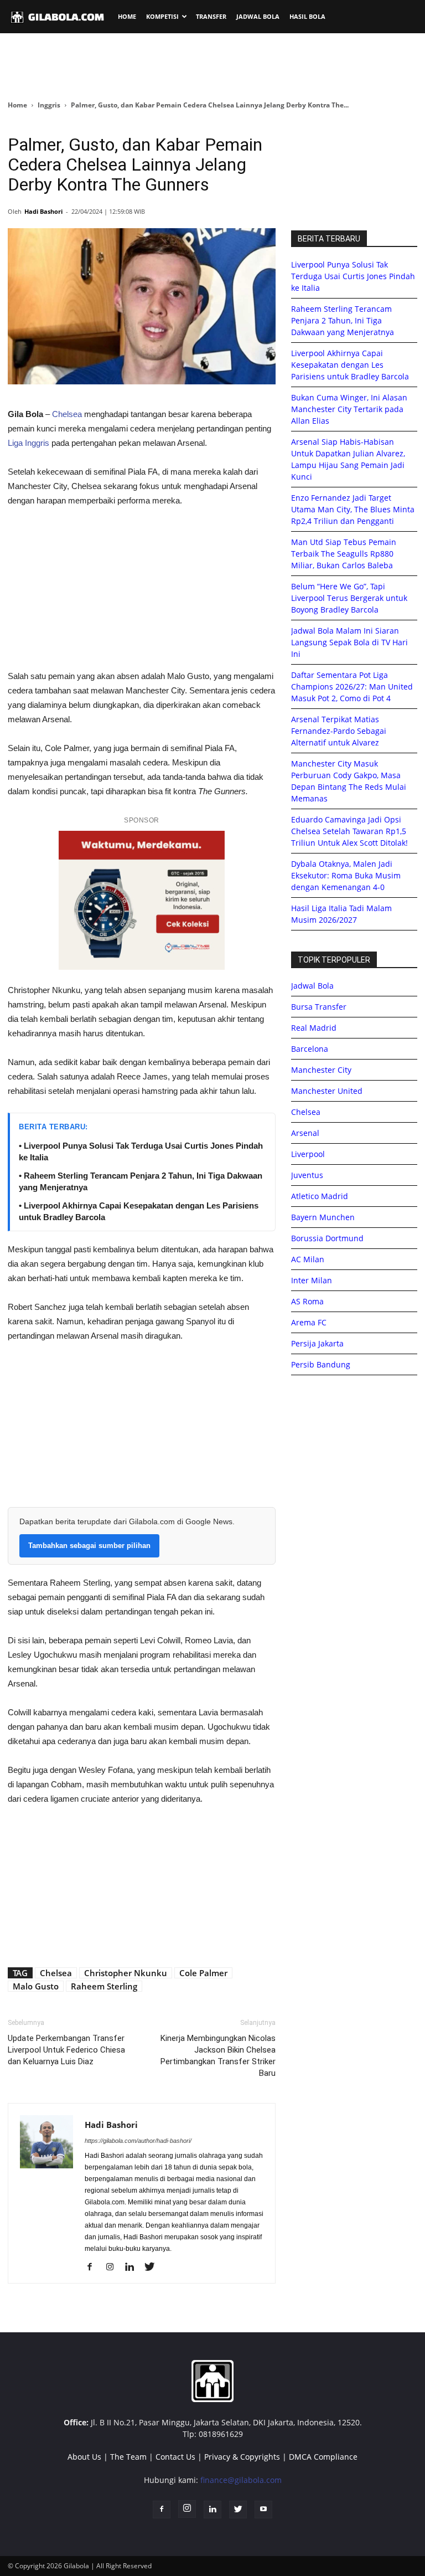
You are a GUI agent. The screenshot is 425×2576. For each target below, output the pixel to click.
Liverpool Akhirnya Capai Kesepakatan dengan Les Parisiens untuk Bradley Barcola (350, 365)
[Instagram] (114, 2268)
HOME (127, 16)
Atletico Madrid (320, 1196)
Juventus (307, 1175)
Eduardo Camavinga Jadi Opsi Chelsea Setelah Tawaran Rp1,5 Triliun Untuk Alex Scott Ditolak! (349, 831)
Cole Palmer (203, 1973)
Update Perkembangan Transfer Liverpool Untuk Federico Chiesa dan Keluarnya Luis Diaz (66, 2050)
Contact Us (175, 2457)
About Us (84, 2457)
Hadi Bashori (43, 211)
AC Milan (308, 1259)
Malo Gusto (36, 1986)
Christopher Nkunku (126, 1973)
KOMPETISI (162, 16)
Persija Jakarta (317, 1343)
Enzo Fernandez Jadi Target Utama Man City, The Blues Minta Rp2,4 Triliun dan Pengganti (353, 509)
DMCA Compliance (323, 2457)
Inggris (49, 105)
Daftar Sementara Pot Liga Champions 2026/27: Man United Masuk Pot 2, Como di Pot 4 (352, 687)
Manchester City (321, 1070)
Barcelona (310, 1049)
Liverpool (308, 1154)
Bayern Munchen (323, 1217)
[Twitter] (154, 2268)
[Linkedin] (134, 2268)
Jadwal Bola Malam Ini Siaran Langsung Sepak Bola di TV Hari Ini (349, 642)
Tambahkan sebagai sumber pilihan (89, 1546)
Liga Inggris (28, 443)
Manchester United (327, 1091)
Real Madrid (314, 1028)
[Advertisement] (212, 66)
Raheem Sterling (104, 1986)
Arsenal (305, 1133)
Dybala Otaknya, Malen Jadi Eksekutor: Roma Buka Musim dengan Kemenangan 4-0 (346, 875)
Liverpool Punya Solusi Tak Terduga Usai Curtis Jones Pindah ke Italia (353, 276)
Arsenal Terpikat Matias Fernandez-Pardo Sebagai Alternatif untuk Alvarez (339, 731)
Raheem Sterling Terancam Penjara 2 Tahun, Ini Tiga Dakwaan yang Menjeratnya (343, 320)
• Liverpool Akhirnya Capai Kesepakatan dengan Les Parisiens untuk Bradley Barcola (139, 1211)
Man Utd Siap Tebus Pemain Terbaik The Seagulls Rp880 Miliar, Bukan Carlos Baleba (344, 554)
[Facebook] (94, 2268)
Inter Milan (312, 1280)
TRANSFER (211, 16)
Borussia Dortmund (327, 1238)
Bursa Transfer (319, 1007)
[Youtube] (263, 2510)
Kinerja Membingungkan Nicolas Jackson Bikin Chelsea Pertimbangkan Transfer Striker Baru (218, 2056)
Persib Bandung (321, 1364)
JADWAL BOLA (258, 16)
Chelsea (67, 414)
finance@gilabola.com (241, 2480)
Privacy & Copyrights (242, 2457)
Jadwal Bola (312, 986)
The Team (128, 2457)
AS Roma (307, 1301)
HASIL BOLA (307, 16)
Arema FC (309, 1322)
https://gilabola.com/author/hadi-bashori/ (138, 2141)
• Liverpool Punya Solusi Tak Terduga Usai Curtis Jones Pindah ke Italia (141, 1151)
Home (17, 105)
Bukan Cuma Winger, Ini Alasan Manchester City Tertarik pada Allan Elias (349, 409)
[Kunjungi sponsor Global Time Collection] (142, 900)
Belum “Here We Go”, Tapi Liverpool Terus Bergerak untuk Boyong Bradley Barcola (349, 598)
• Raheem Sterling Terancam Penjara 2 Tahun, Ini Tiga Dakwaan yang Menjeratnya (141, 1181)
